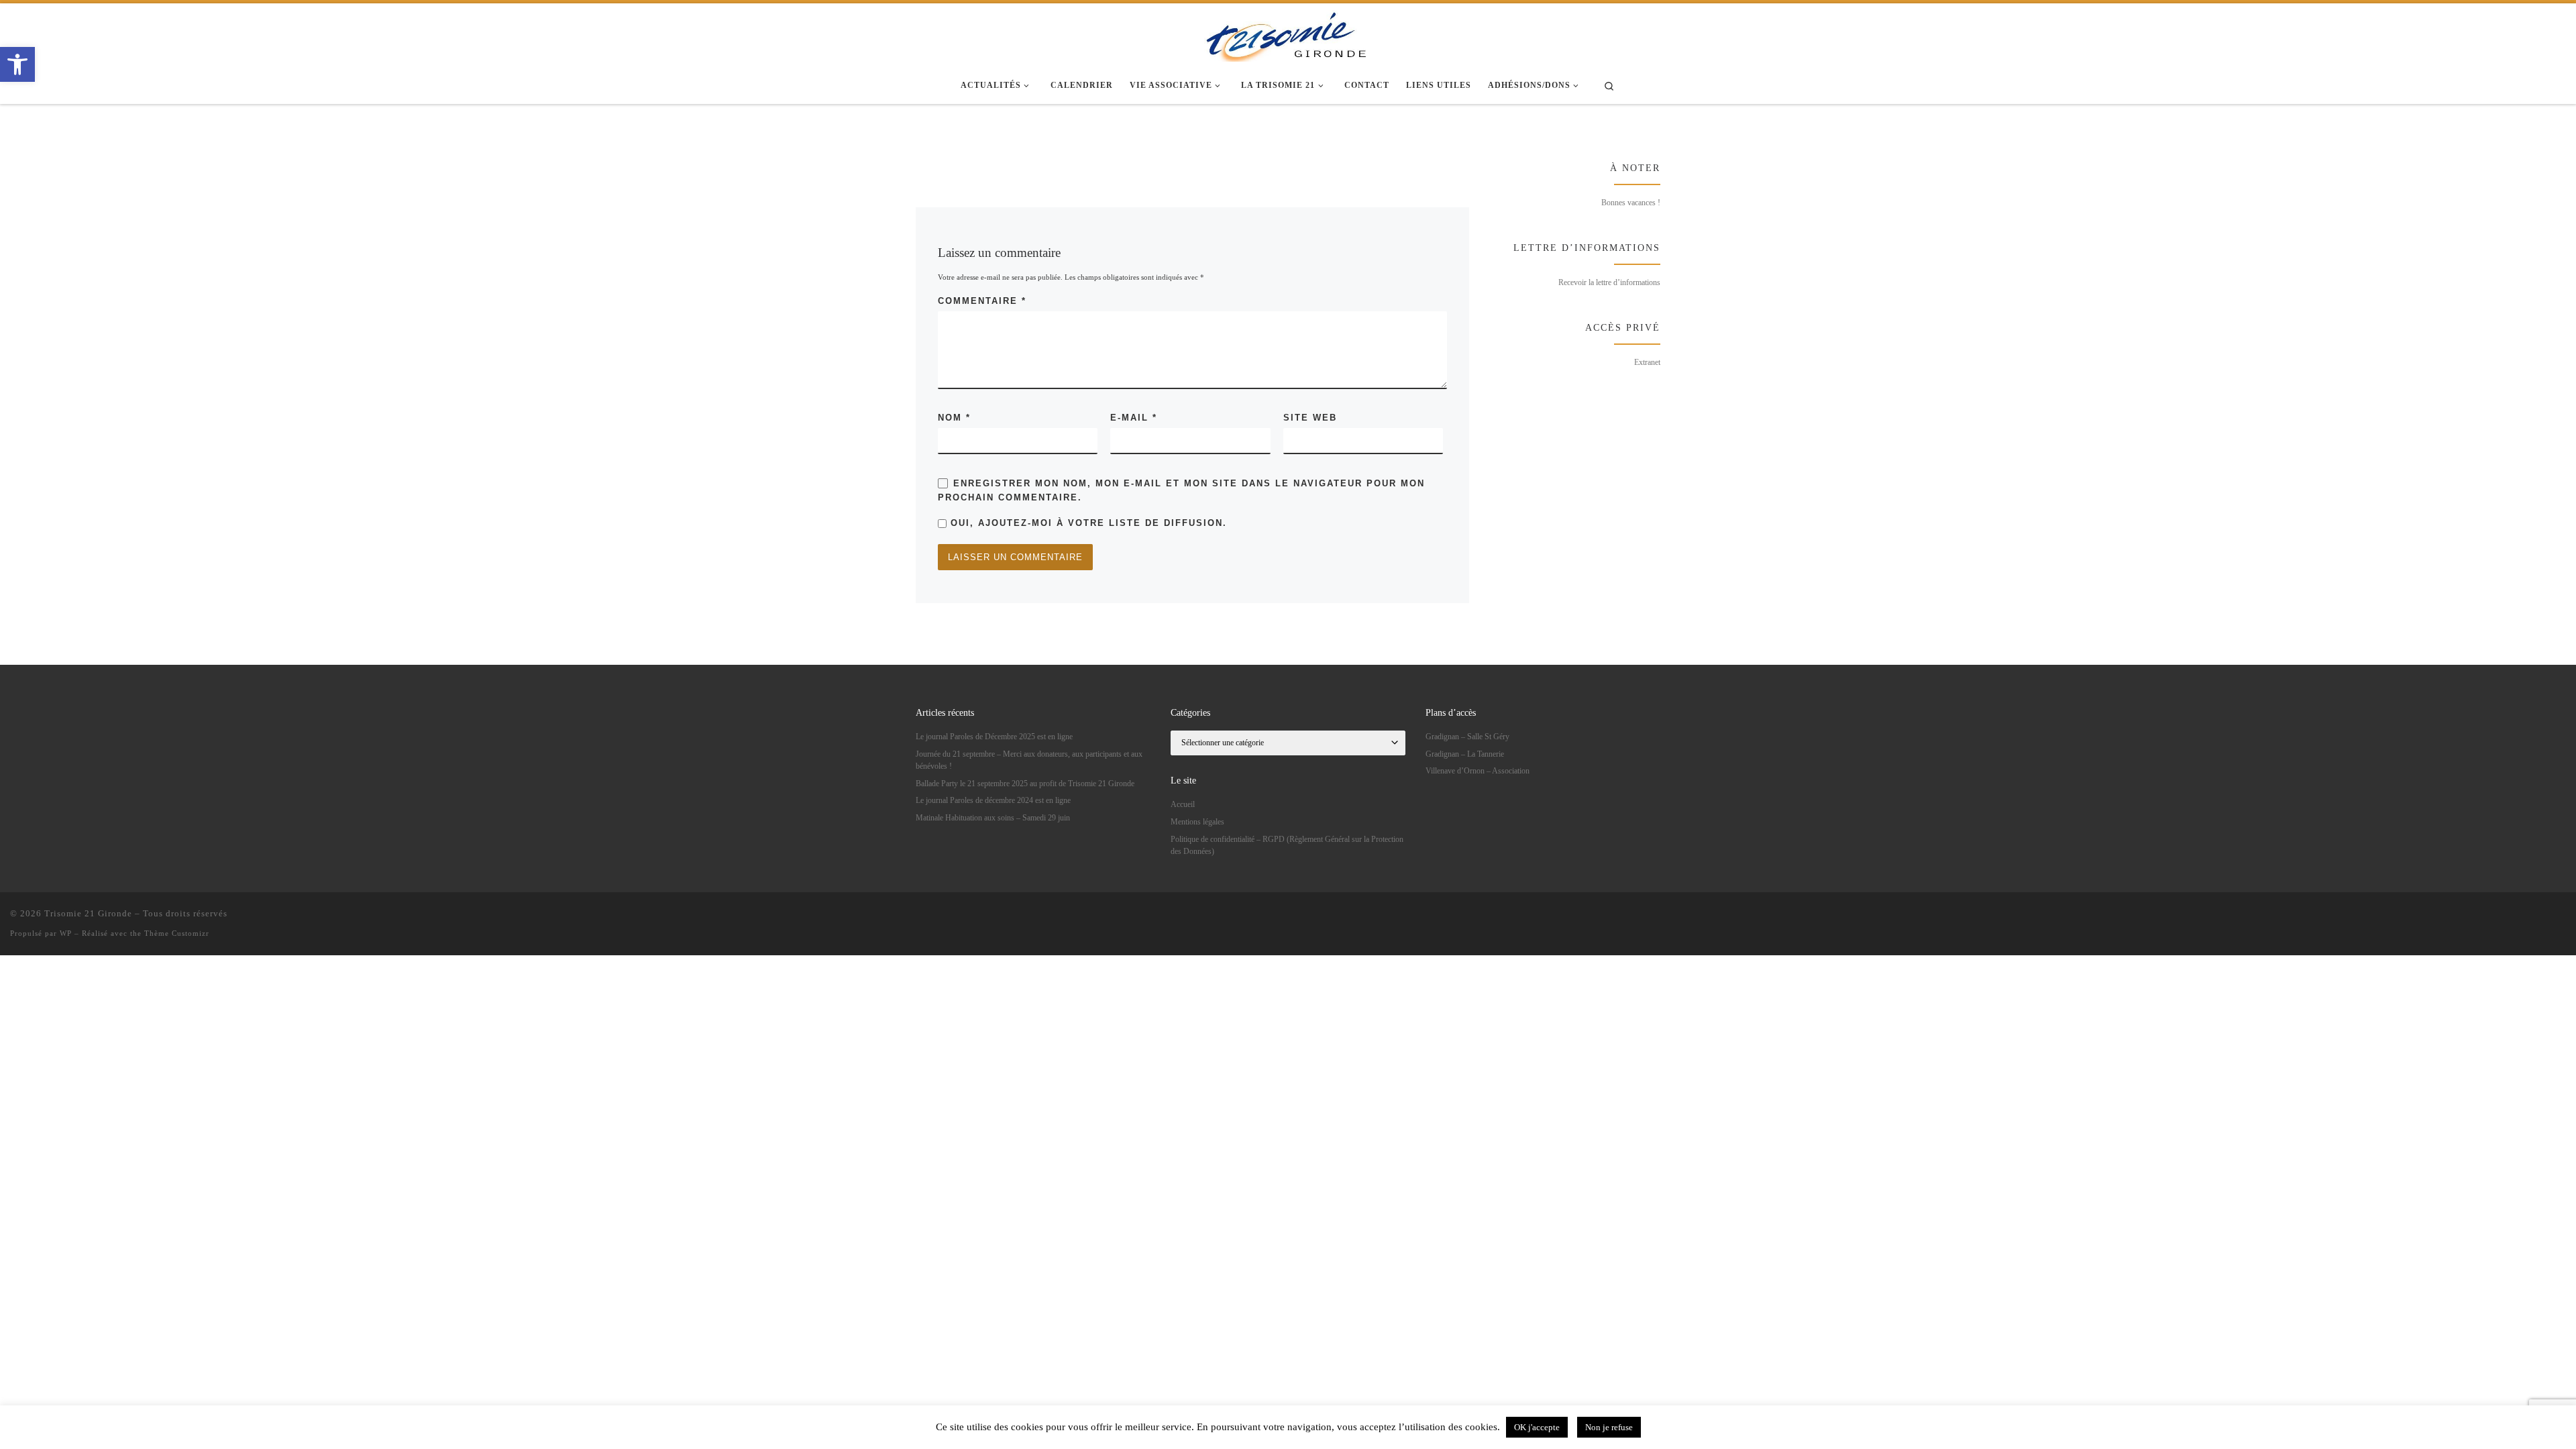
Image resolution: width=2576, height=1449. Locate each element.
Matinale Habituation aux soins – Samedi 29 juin (993, 818)
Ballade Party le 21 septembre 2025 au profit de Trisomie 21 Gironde (1025, 784)
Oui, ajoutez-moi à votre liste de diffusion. (1087, 523)
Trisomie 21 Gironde (88, 913)
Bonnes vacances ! (1631, 203)
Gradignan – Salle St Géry (1467, 737)
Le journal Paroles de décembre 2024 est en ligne (993, 800)
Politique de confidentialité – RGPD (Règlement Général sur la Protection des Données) (1287, 845)
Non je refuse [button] (1609, 1427)
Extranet (1647, 362)
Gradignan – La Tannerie (1465, 754)
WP (66, 933)
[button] (17, 64)
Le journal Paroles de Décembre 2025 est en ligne (994, 737)
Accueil (1183, 804)
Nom (954, 418)
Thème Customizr (177, 933)
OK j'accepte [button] (1537, 1427)
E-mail (1134, 418)
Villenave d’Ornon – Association (1478, 771)
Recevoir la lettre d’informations (1609, 282)
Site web (1310, 418)
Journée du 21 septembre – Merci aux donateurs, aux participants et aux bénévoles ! (1029, 760)
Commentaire (982, 301)
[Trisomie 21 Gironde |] (1288, 34)
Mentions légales (1197, 822)
